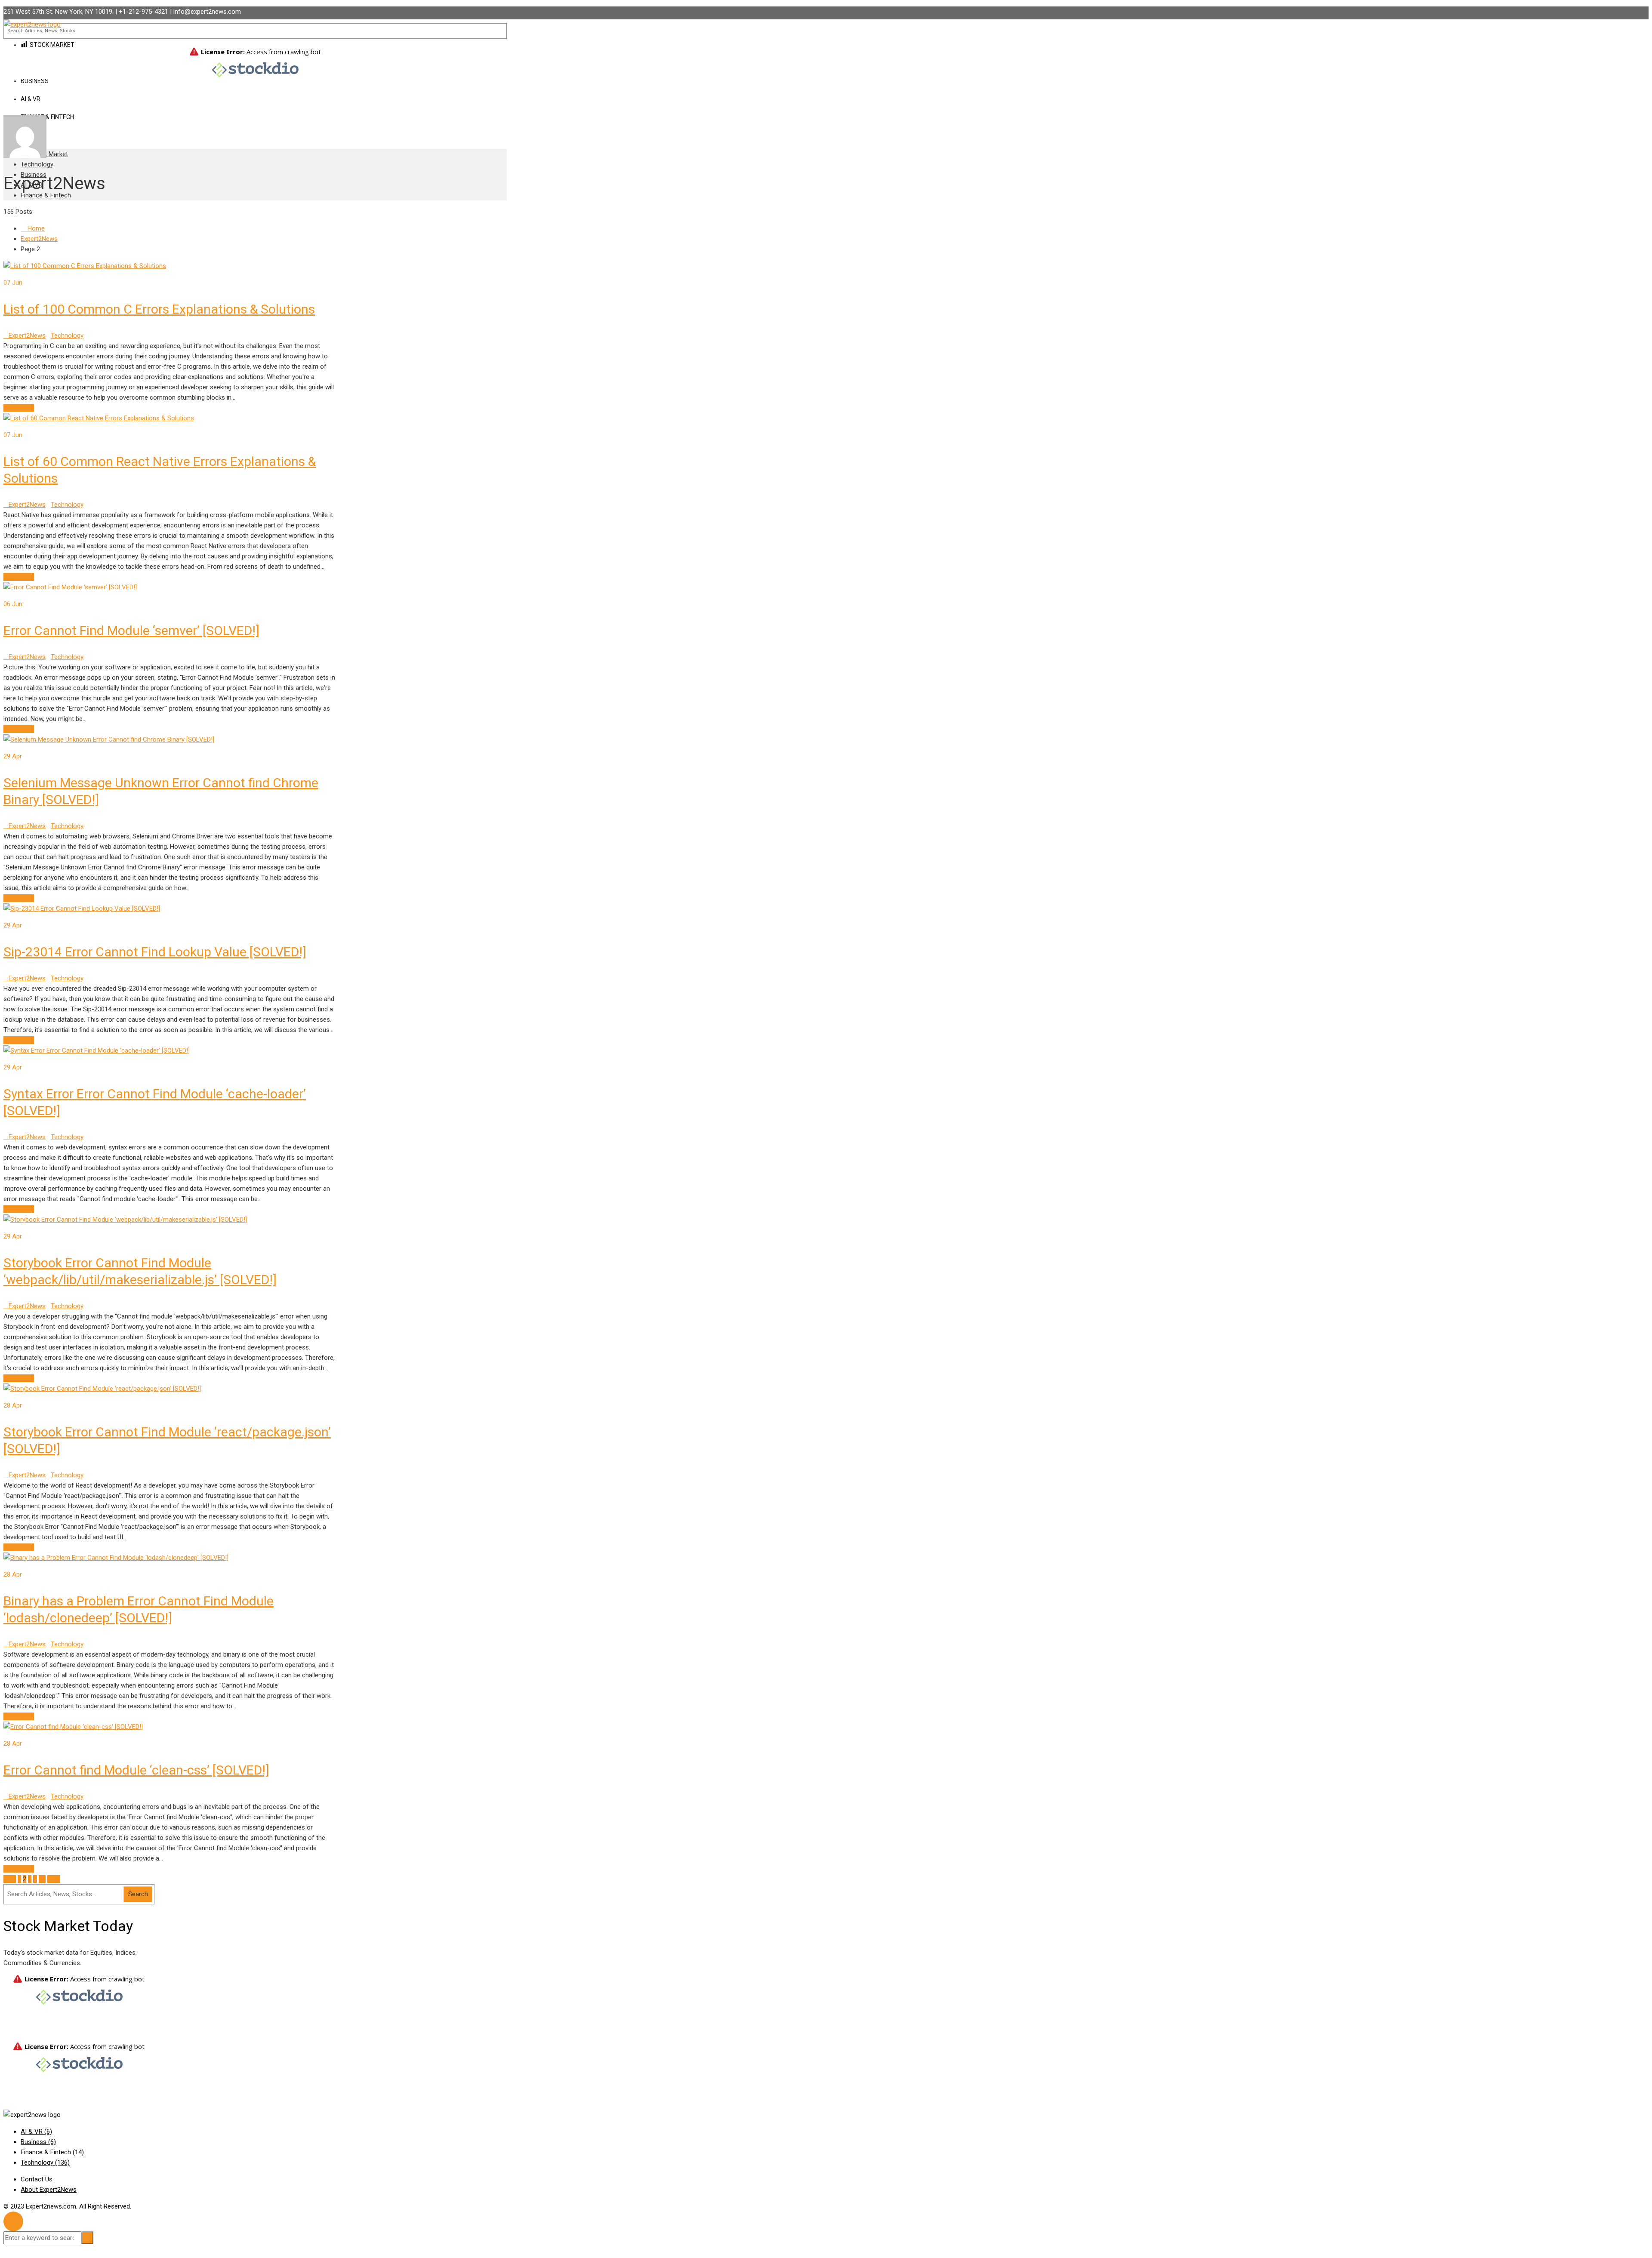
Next (54, 1879)
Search (138, 1894)
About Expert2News (49, 2190)
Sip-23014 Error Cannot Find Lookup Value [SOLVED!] (155, 952)
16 (42, 1879)
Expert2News (27, 336)
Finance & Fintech (47, 117)
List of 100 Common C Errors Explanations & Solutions (159, 309)
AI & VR (36, 2132)
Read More (19, 408)
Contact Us (37, 2179)
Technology (37, 164)
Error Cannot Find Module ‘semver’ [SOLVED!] (131, 630)
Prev (10, 1879)
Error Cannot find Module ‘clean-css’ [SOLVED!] (136, 1770)
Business (38, 2142)
